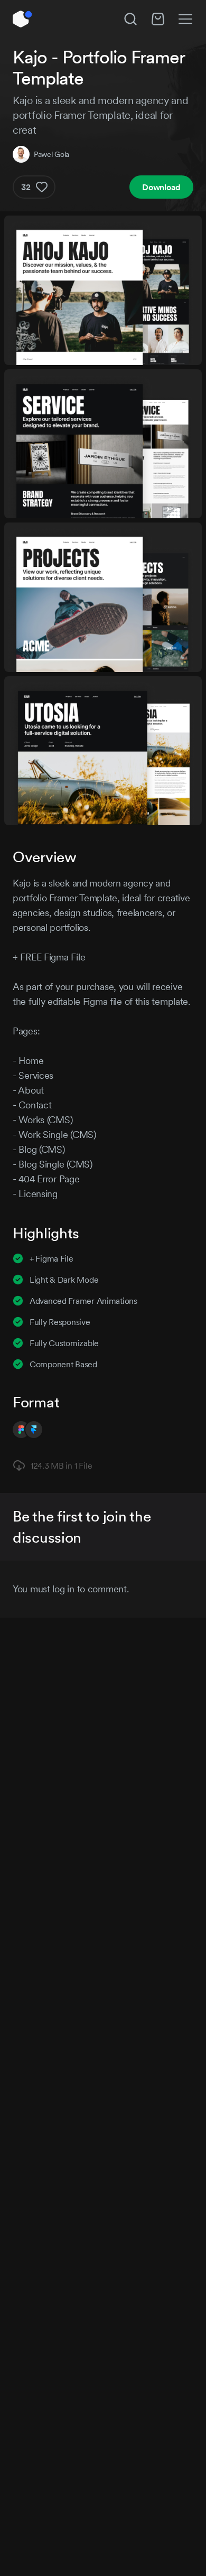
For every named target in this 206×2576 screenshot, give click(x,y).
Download (161, 187)
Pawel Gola (51, 154)
